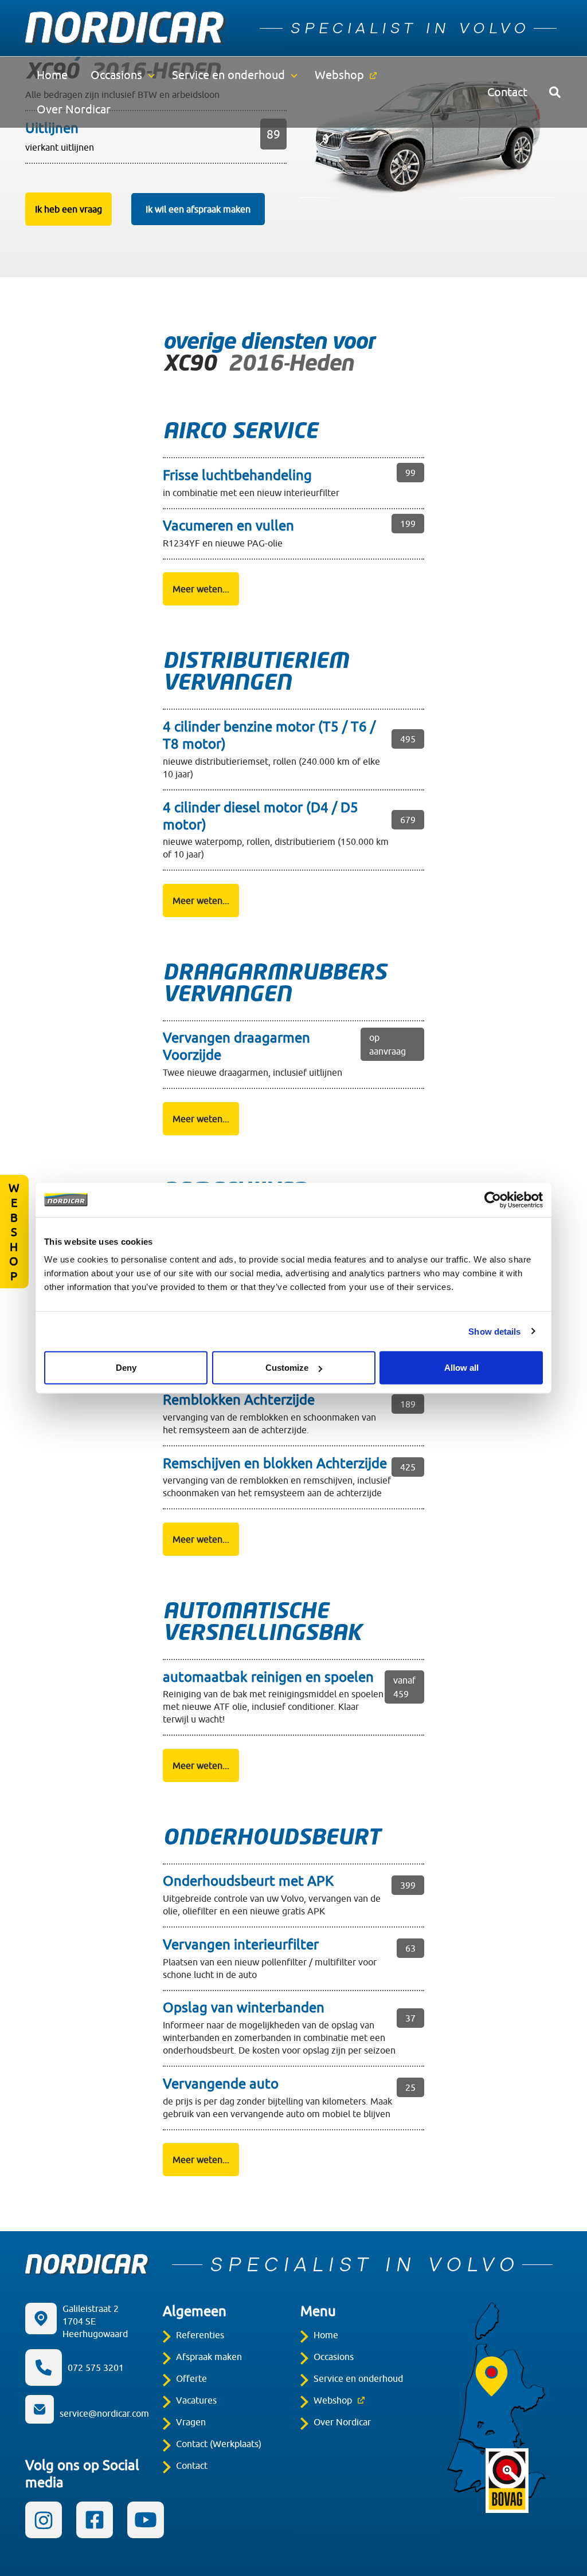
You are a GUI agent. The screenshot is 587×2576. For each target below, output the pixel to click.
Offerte (191, 2378)
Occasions (116, 75)
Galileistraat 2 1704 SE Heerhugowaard (95, 2321)
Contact (507, 92)
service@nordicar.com (104, 2413)
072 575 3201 (96, 2367)
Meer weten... (201, 589)
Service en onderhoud (228, 75)
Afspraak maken (209, 2357)
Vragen (191, 2422)
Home (52, 75)
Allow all (461, 1368)
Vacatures (196, 2400)
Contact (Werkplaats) (219, 2444)
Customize (287, 1368)
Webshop (339, 75)
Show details (494, 1331)
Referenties (200, 2335)
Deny (126, 1368)
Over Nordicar (74, 109)
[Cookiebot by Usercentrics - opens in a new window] (493, 1199)
